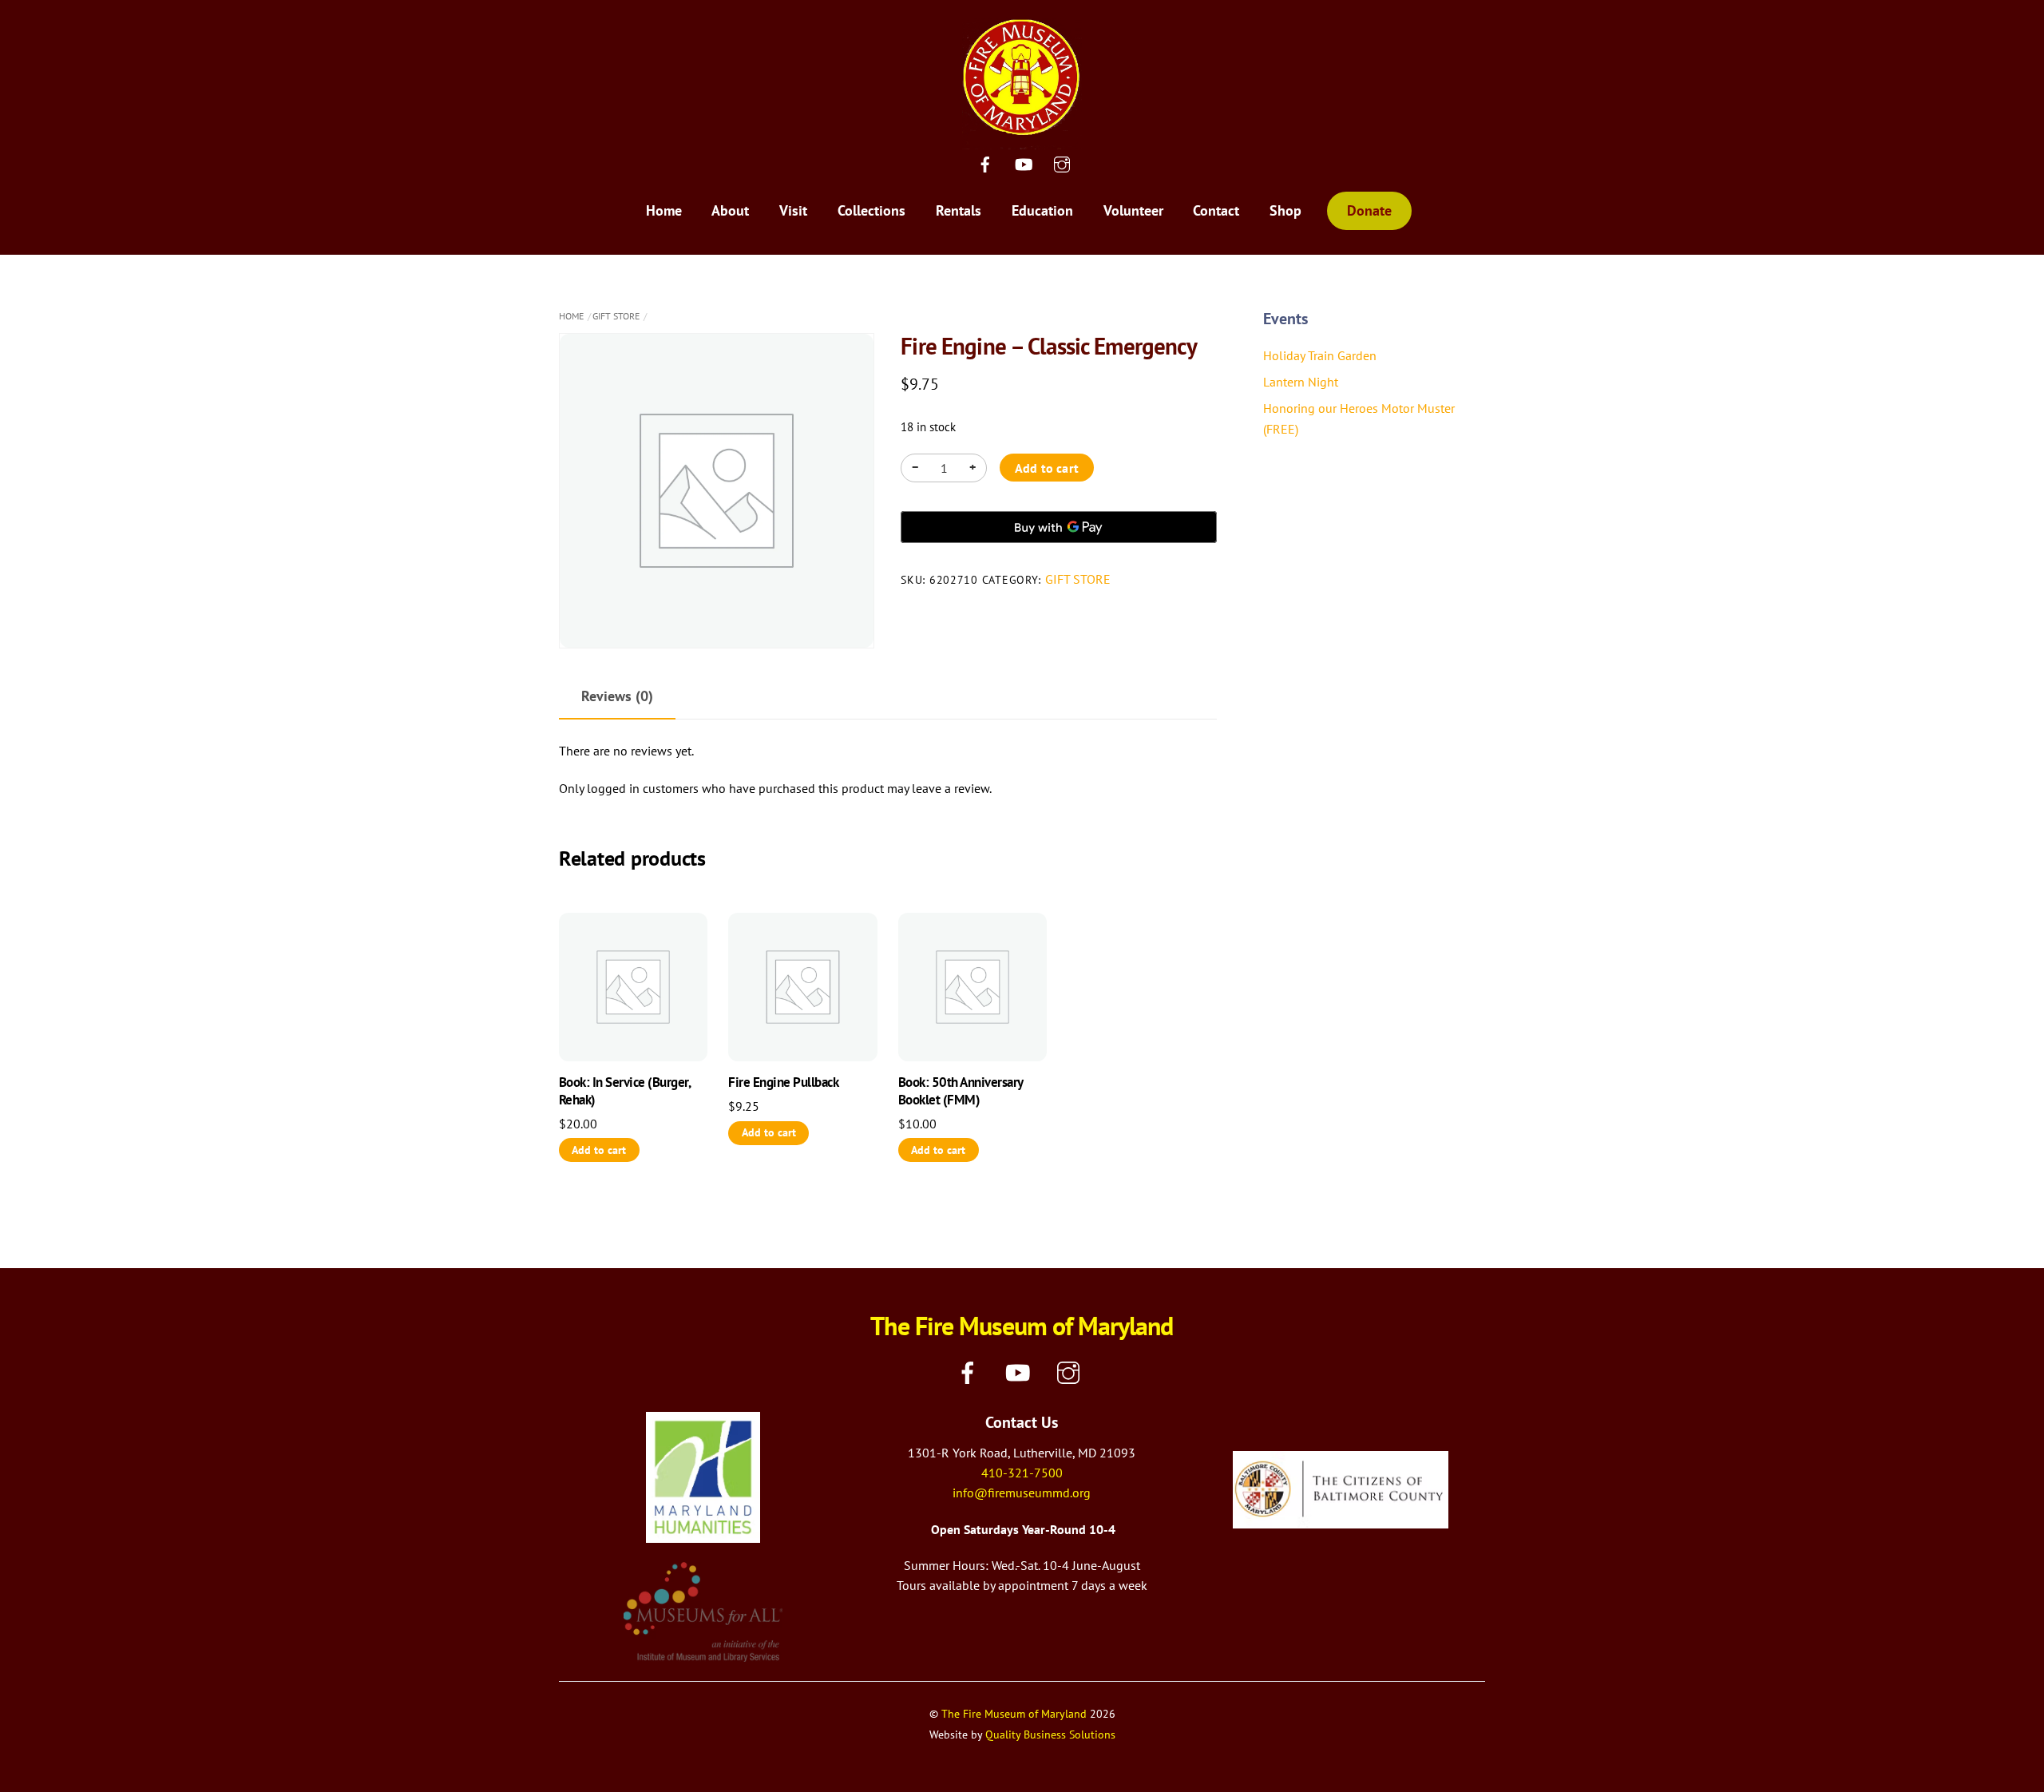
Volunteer (1133, 210)
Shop (1285, 210)
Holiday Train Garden (1320, 355)
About (730, 210)
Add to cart (1047, 468)
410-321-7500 (1022, 1473)
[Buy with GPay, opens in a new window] (1058, 527)
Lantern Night (1301, 382)
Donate (1369, 210)
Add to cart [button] (599, 1150)
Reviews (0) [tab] (617, 696)
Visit (793, 210)
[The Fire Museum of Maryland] (1022, 139)
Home (664, 210)
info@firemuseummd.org (1022, 1493)
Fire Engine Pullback (783, 1082)
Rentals (959, 210)
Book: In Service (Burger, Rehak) (624, 1091)
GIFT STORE (616, 316)
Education (1042, 210)
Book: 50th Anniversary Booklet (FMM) (961, 1091)
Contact (1216, 210)
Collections (871, 210)
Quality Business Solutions (1050, 1734)
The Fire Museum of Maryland (1014, 1713)
